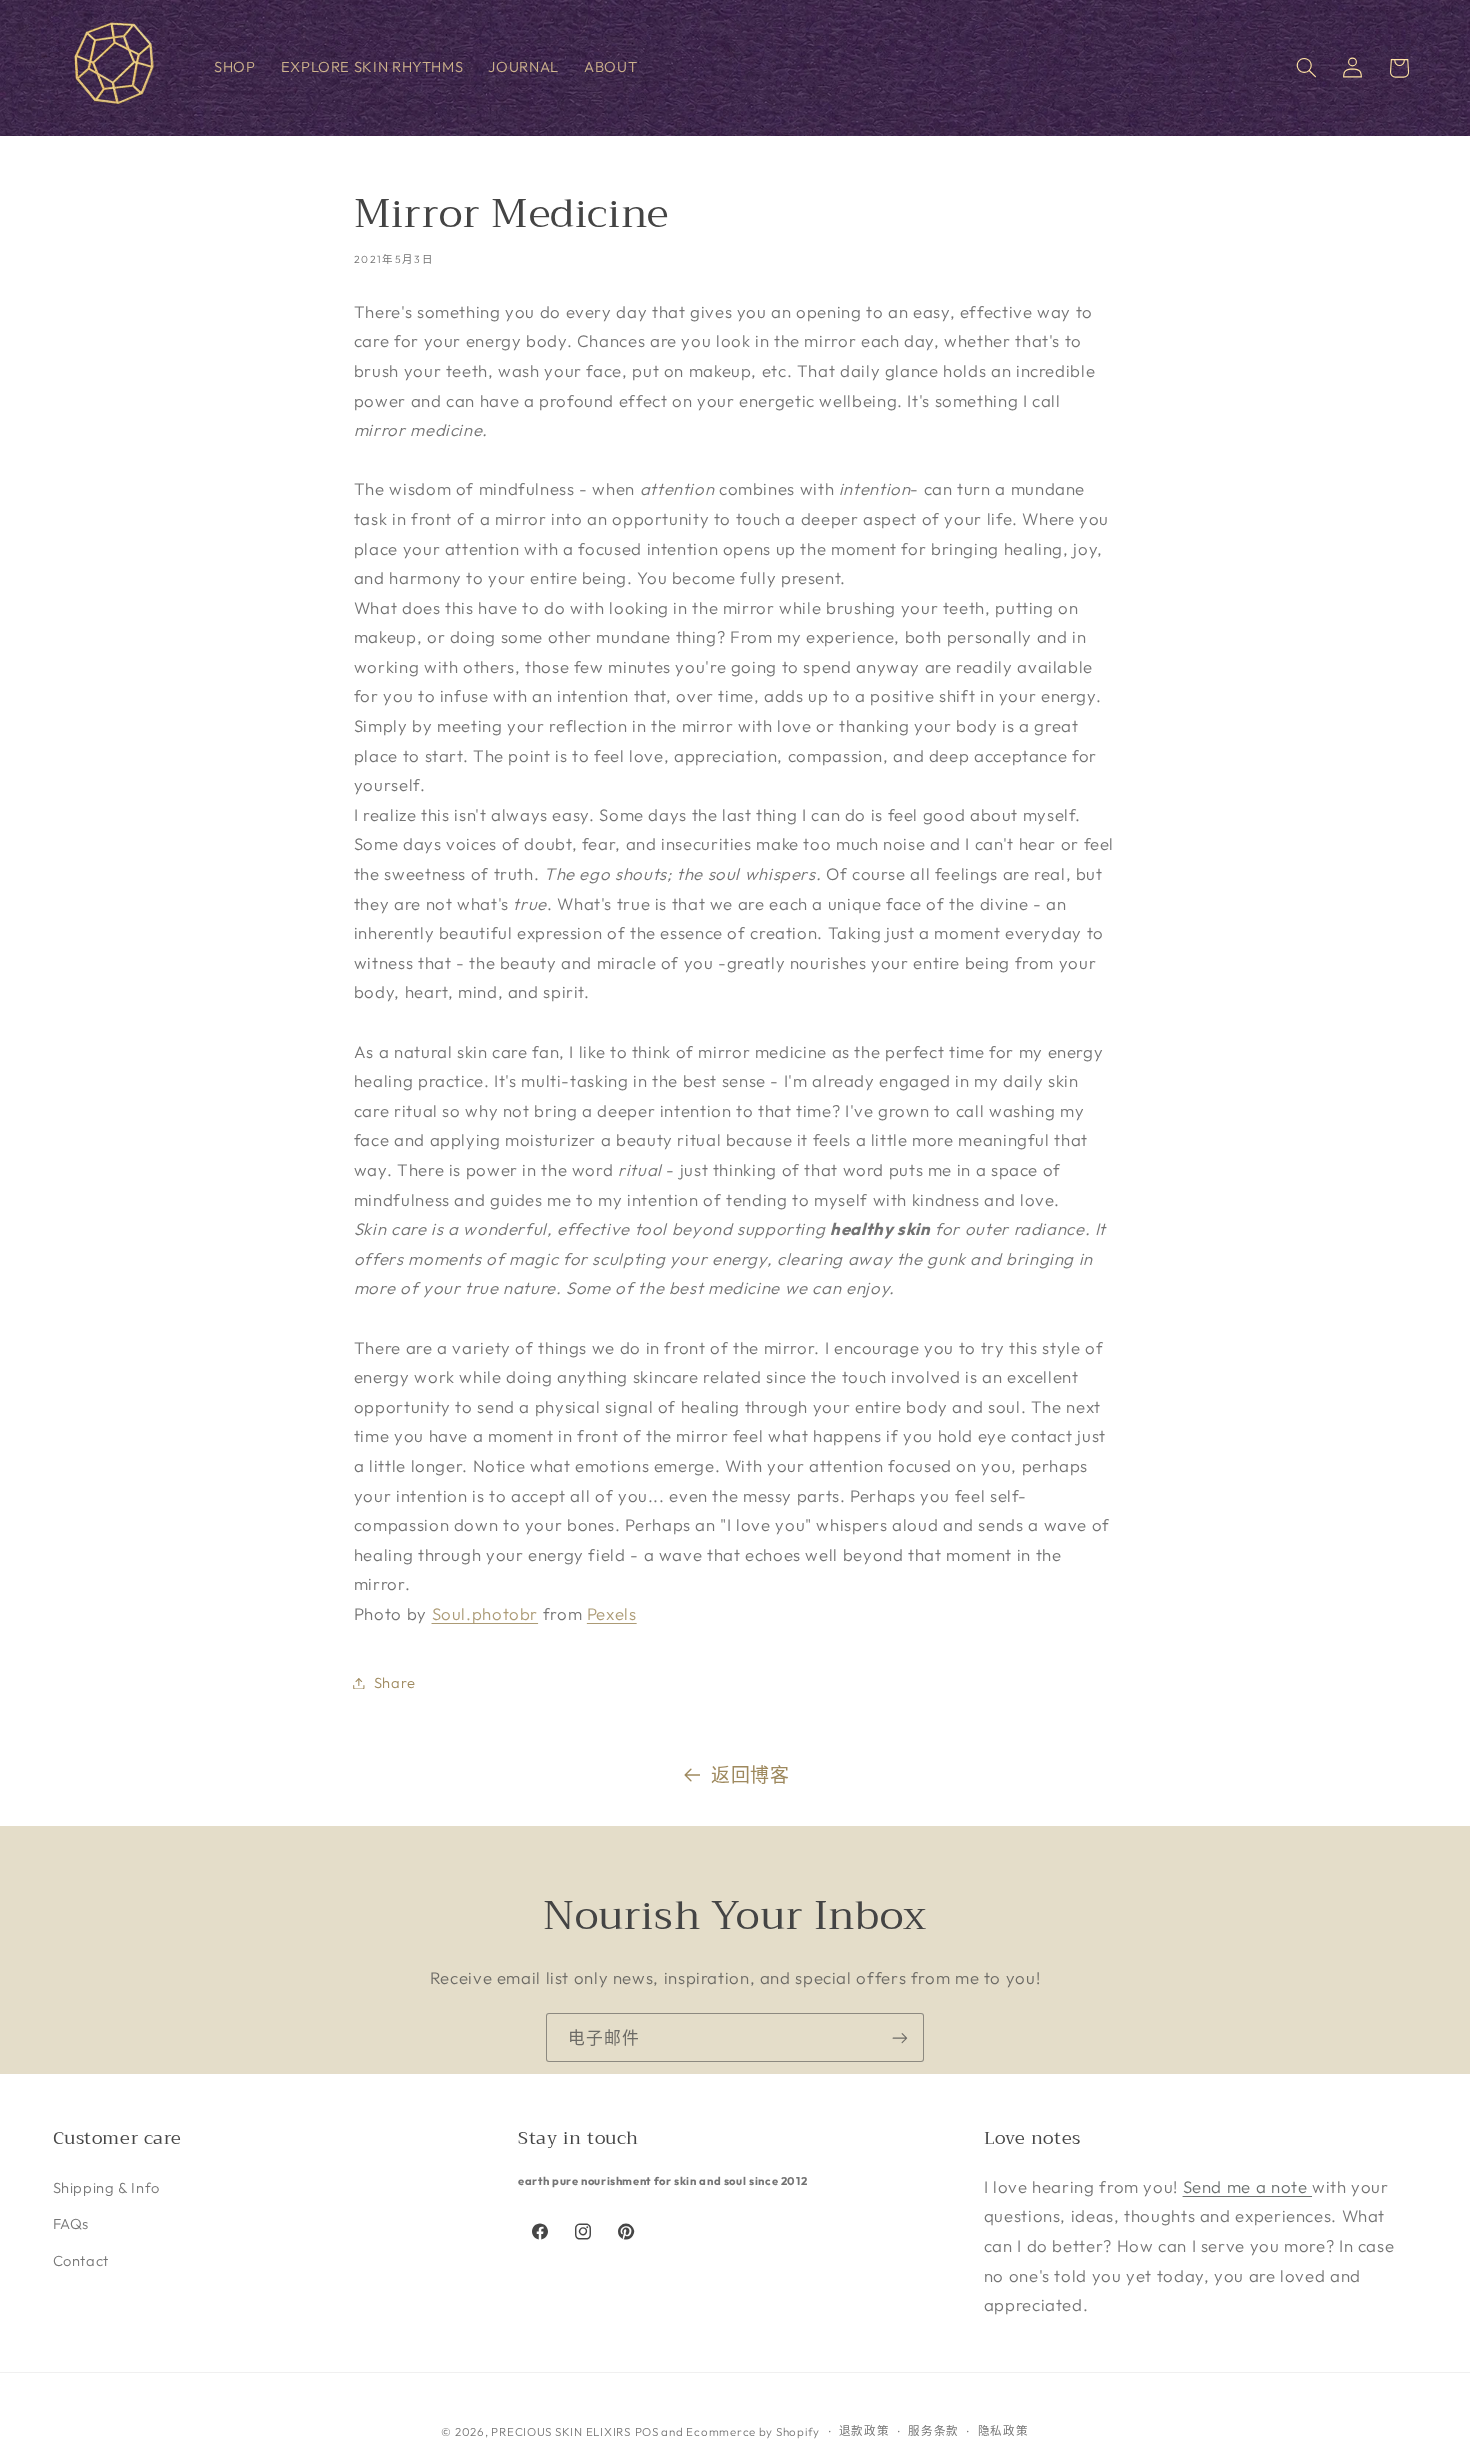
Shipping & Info (106, 2186)
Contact (81, 2259)
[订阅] (900, 2037)
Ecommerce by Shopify (753, 2430)
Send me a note (1247, 2185)
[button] (1306, 68)
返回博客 (750, 1775)
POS (647, 2430)
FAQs (71, 2223)
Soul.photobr (485, 1613)
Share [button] (395, 1682)
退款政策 (864, 2430)
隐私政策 (1003, 2430)
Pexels (612, 1613)
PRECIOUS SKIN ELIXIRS (560, 2430)
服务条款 (933, 2430)
